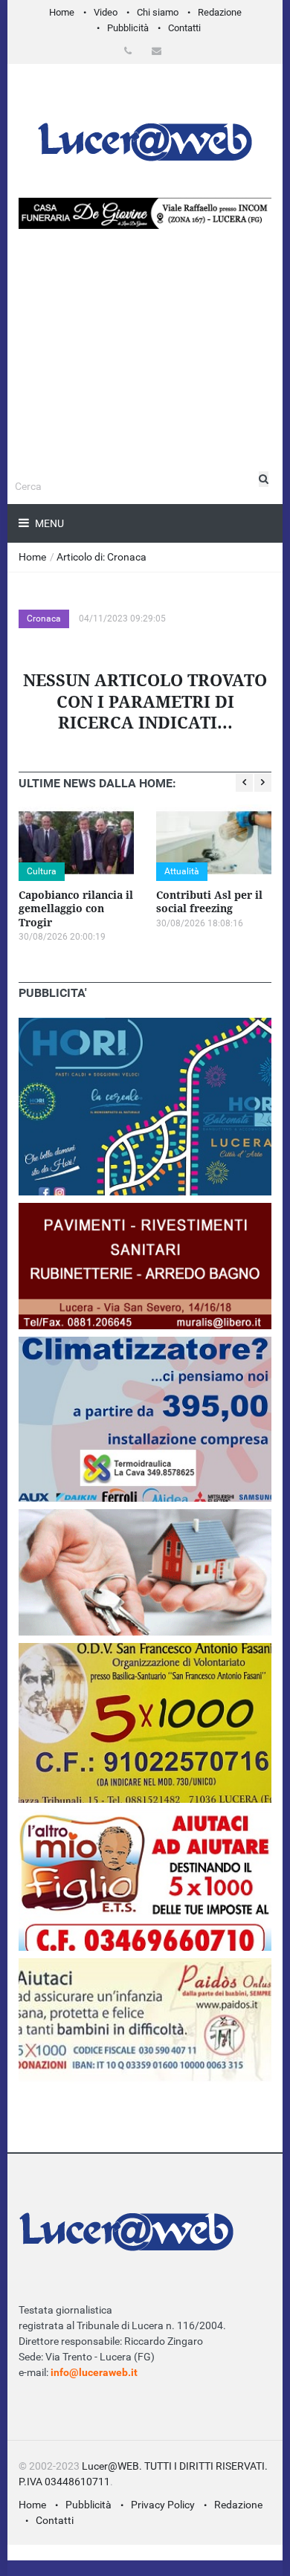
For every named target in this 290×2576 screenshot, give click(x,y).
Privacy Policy (163, 2505)
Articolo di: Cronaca (101, 557)
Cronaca (44, 619)
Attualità (182, 871)
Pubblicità (128, 28)
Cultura (42, 871)
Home (62, 12)
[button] (130, 51)
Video (106, 12)
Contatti (184, 28)
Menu (48, 523)
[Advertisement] (145, 393)
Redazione (220, 12)
